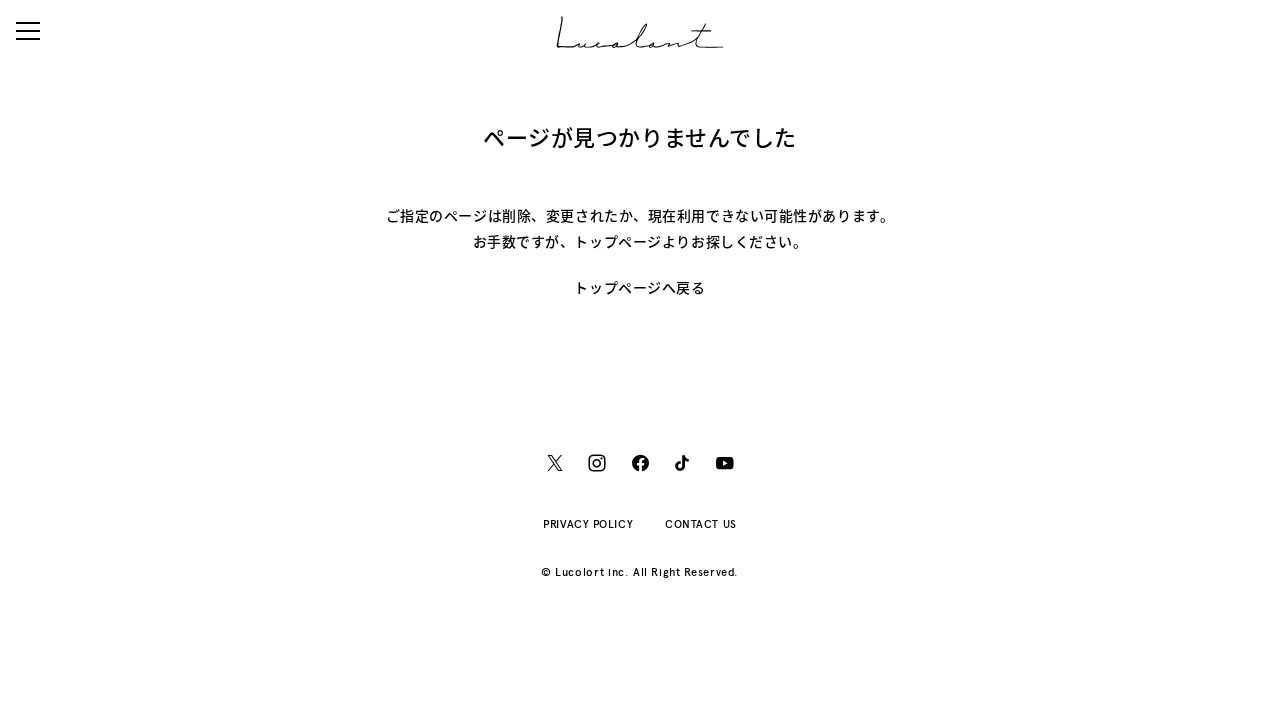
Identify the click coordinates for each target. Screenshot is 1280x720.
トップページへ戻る (639, 287)
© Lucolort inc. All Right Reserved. (640, 572)
